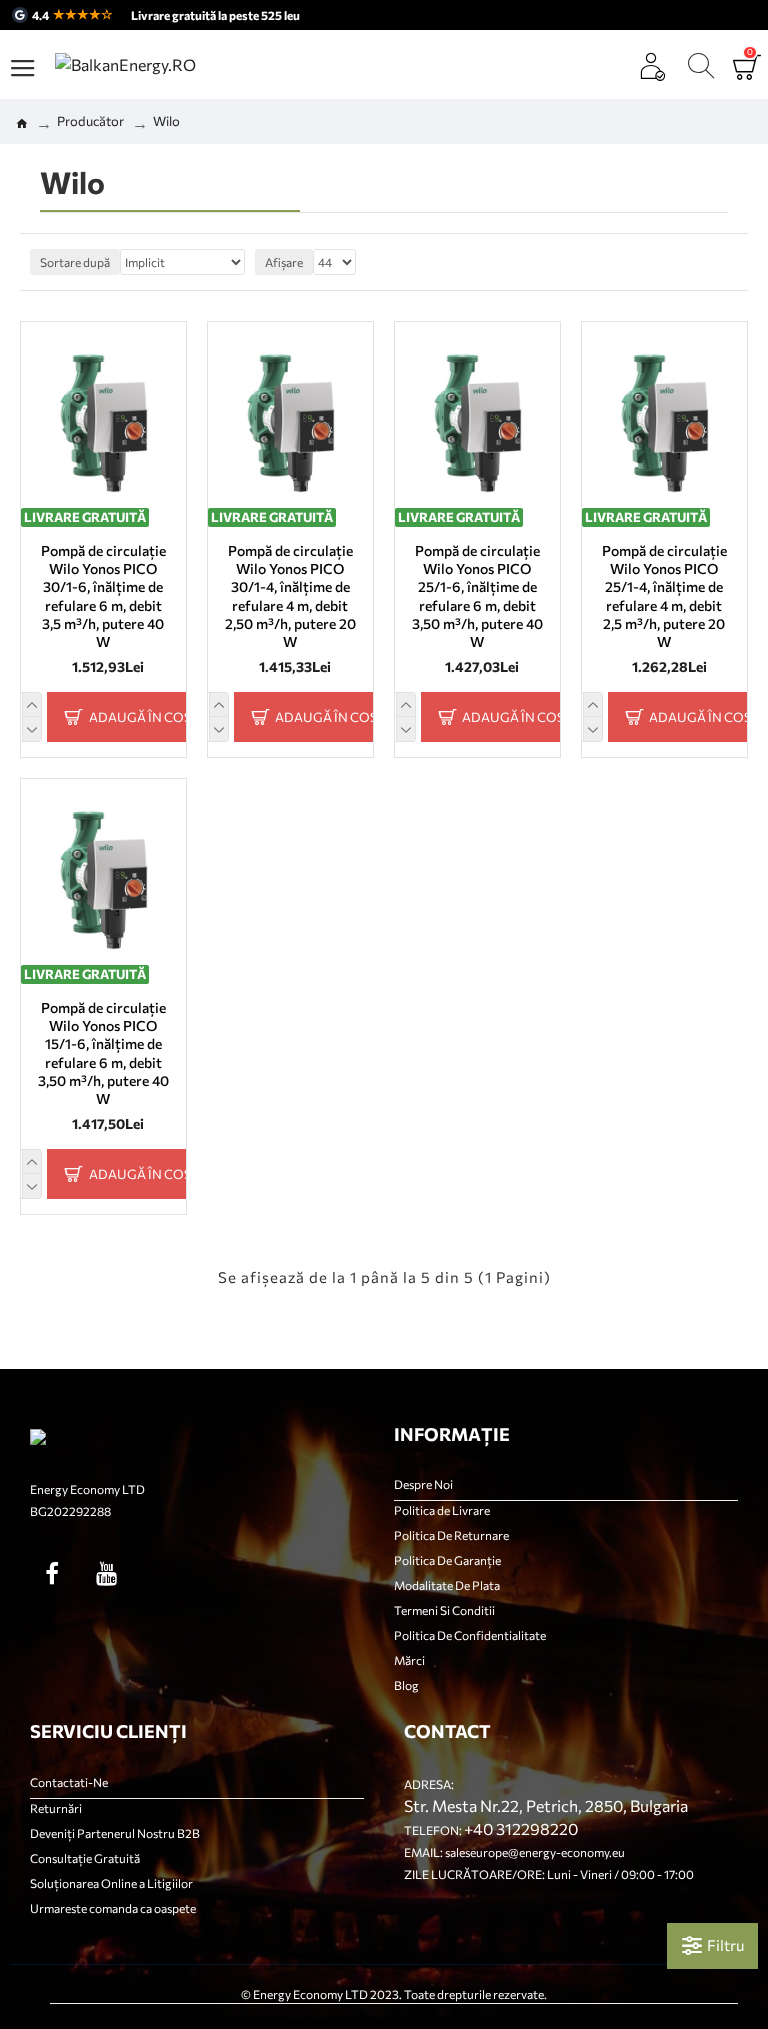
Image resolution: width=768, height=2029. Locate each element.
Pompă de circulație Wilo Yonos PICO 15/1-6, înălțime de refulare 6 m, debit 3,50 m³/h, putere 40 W (103, 1053)
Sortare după (75, 262)
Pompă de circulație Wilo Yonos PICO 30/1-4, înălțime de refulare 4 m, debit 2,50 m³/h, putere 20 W (290, 596)
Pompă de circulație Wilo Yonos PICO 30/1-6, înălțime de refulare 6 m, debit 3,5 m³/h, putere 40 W (103, 596)
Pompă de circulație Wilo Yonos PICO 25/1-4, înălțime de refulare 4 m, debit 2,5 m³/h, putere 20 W (664, 596)
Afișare (284, 262)
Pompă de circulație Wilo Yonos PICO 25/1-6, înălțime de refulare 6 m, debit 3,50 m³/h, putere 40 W (477, 596)
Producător (90, 121)
